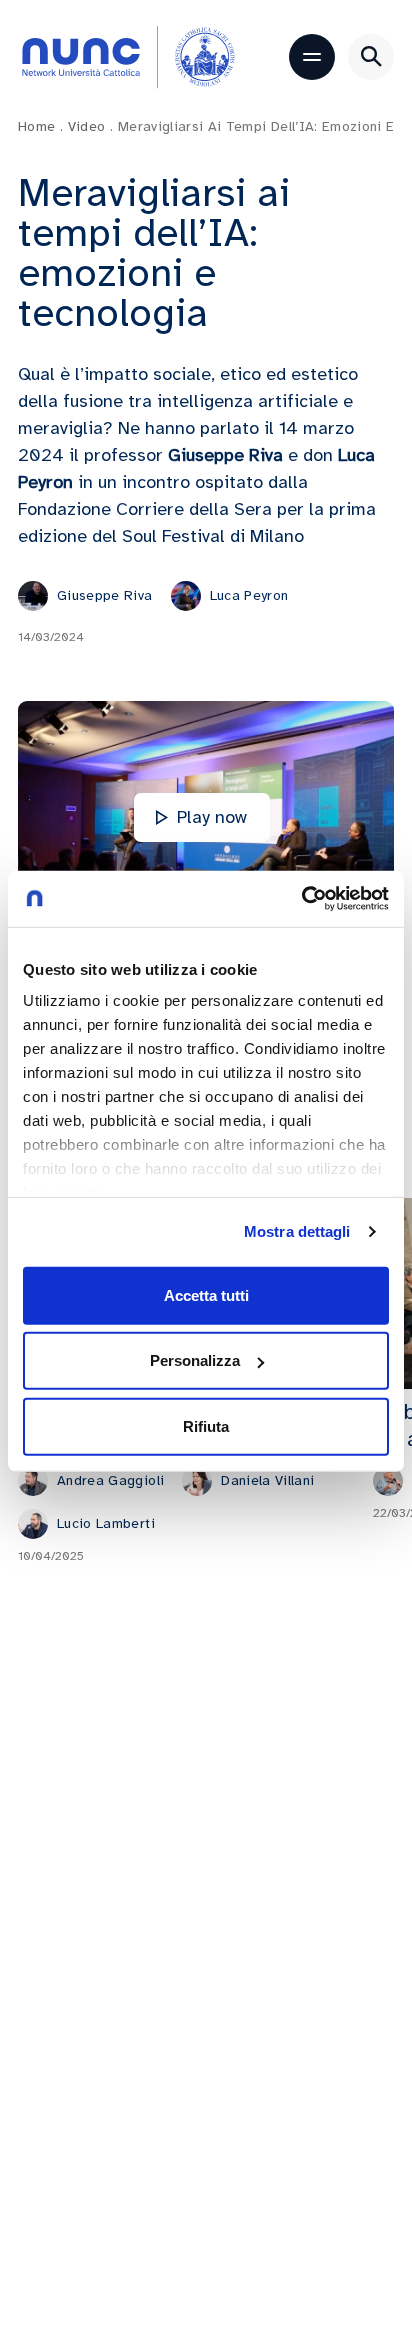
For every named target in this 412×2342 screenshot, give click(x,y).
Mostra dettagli (297, 1231)
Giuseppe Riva (105, 595)
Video (91, 126)
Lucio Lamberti (106, 1523)
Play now (212, 817)
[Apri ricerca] (371, 57)
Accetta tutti (206, 1294)
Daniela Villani (267, 1480)
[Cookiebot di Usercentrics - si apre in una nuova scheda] (301, 899)
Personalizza (195, 1360)
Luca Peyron (249, 595)
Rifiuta (206, 1425)
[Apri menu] (312, 57)
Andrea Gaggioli (110, 1480)
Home (40, 126)
